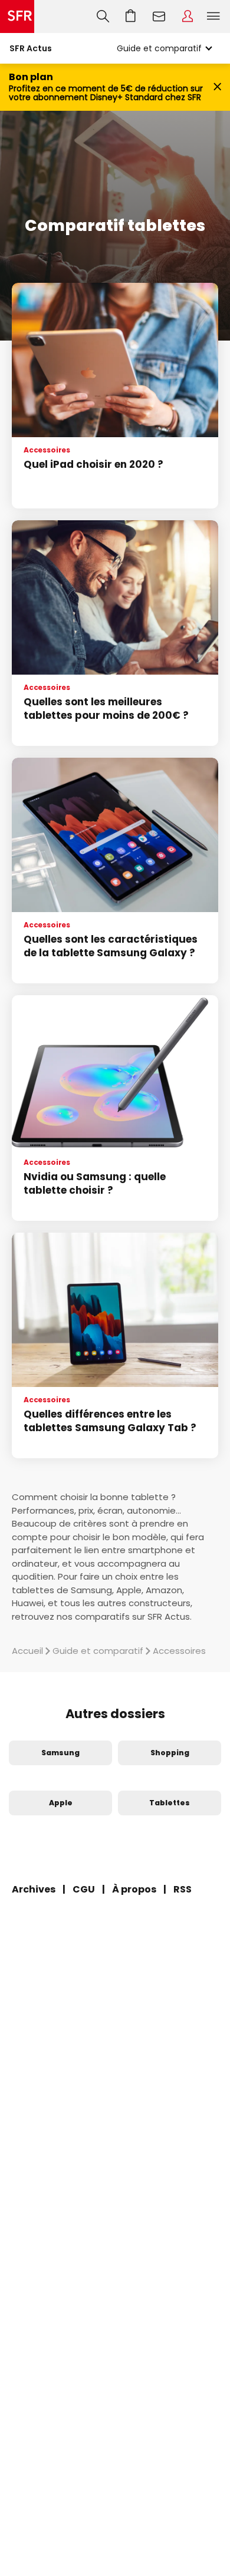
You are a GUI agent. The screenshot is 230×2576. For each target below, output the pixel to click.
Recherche (103, 16)
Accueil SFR (17, 16)
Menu (213, 16)
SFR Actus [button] (31, 48)
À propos (134, 1889)
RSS (183, 1889)
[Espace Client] (188, 16)
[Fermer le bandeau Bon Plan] (217, 87)
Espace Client (188, 16)
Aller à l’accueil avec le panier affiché (131, 16)
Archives (34, 1889)
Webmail (159, 16)
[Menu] (216, 16)
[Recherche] (103, 16)
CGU (84, 1889)
